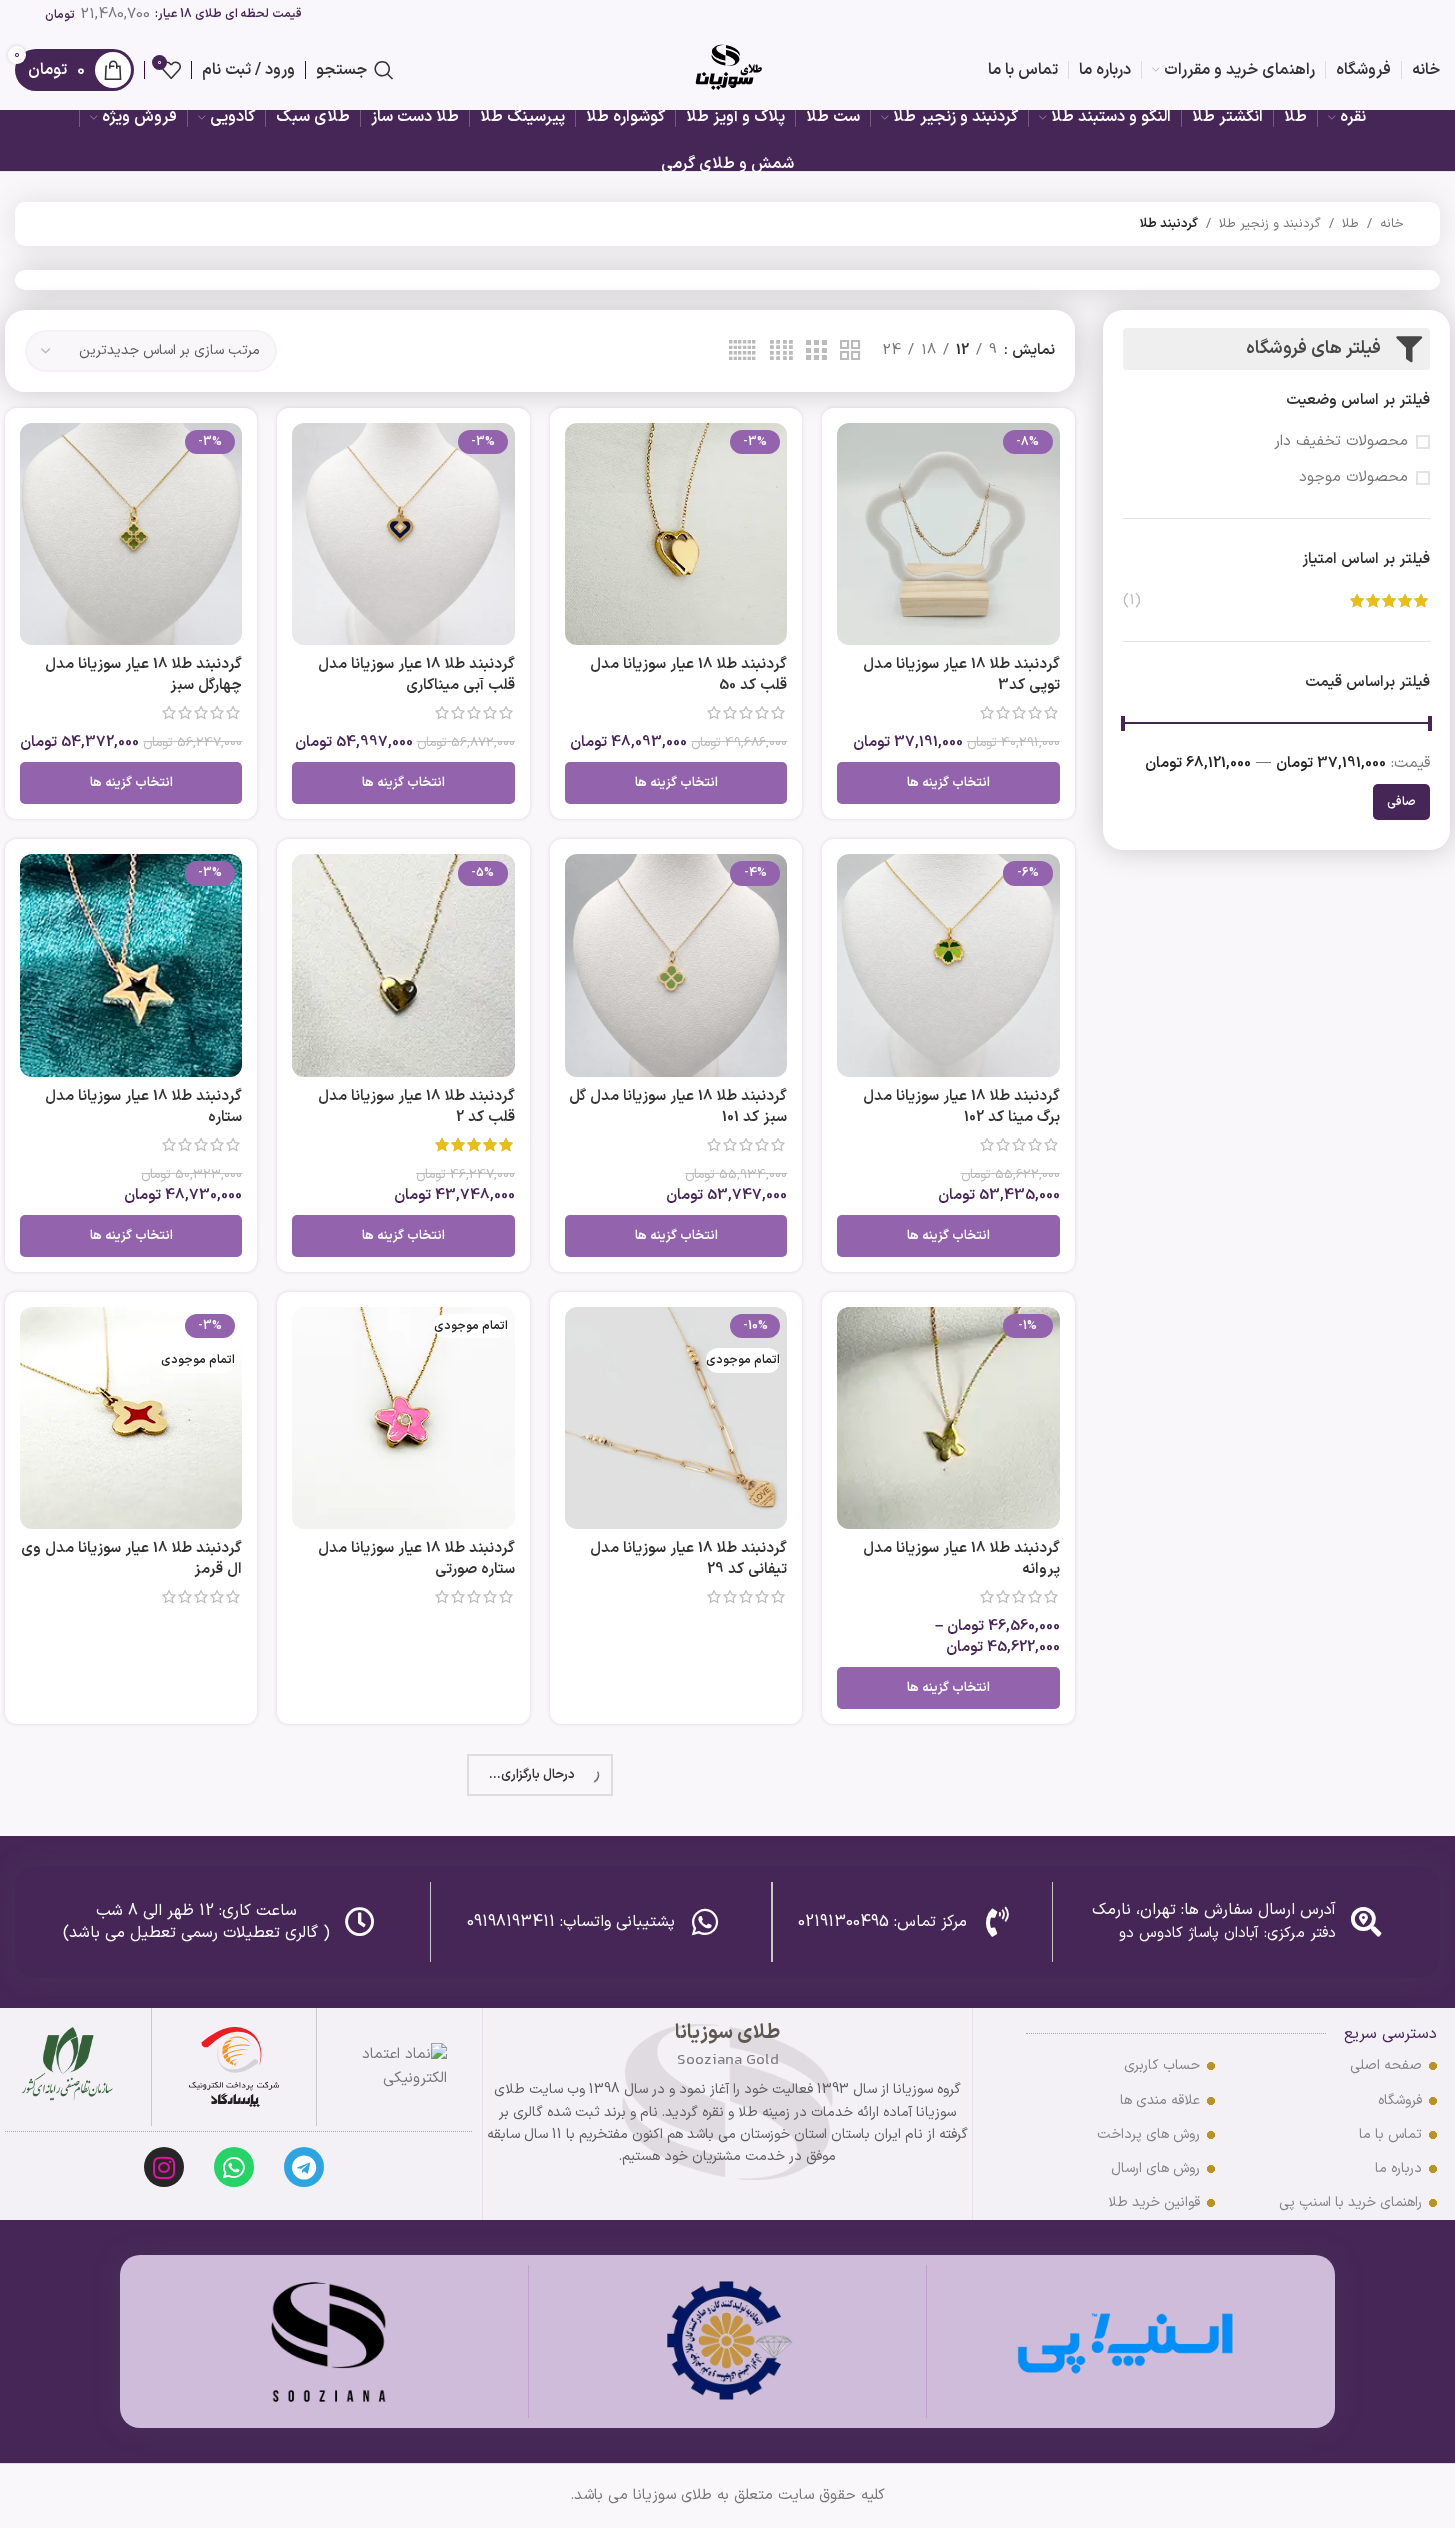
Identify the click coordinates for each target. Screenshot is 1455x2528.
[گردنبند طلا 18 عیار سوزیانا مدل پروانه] (948, 1418)
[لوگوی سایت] (728, 69)
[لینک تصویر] (234, 2067)
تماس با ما (1390, 2134)
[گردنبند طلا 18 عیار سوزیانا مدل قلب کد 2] (403, 965)
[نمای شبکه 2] (850, 351)
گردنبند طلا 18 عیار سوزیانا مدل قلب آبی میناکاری (416, 675)
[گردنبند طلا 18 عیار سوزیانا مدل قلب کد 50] (676, 534)
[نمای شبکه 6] (742, 351)
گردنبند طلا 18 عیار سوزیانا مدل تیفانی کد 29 (688, 1559)
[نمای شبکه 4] (781, 351)
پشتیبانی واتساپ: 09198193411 (571, 1922)
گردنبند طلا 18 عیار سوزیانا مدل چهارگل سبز (143, 675)
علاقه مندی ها (1160, 2100)
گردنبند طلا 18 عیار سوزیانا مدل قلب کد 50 (688, 675)
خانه (1392, 224)
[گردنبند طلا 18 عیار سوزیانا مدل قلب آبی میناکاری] (403, 534)
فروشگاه (1400, 2100)
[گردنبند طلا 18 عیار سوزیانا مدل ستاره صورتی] (403, 1418)
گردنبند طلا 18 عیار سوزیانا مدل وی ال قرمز (131, 1559)
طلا (1350, 224)
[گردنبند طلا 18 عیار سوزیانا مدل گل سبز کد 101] (676, 965)
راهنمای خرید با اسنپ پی (1350, 2202)
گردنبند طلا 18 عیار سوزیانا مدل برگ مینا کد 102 (961, 1107)
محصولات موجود (1353, 477)
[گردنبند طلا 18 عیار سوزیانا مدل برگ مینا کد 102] (948, 965)
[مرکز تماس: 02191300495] (997, 1922)
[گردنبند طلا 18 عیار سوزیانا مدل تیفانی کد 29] (676, 1418)
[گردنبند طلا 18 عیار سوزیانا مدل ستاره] (131, 965)
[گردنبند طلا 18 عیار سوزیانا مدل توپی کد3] (948, 534)
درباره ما (1398, 2168)
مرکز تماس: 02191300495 (882, 1922)
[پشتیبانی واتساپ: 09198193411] (705, 1922)
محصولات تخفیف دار (1341, 441)
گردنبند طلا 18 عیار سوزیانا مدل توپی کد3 (961, 675)
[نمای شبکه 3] (816, 351)
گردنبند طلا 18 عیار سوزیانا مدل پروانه (961, 1559)
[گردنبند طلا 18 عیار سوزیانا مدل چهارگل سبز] (131, 534)
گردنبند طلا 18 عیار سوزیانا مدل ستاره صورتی (416, 1559)
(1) (1132, 600)
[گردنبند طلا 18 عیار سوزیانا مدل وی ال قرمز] (131, 1418)
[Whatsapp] (234, 2167)
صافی (1401, 802)
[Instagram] (164, 2167)
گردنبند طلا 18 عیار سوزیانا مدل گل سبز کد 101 (678, 1107)
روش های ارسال (1155, 2168)
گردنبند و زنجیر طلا (1270, 224)
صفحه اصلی (1386, 2065)
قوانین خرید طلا (1154, 2202)
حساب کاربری (1162, 2065)
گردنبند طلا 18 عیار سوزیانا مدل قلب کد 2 (416, 1107)
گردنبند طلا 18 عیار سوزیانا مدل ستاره (143, 1107)
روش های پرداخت (1148, 2134)
